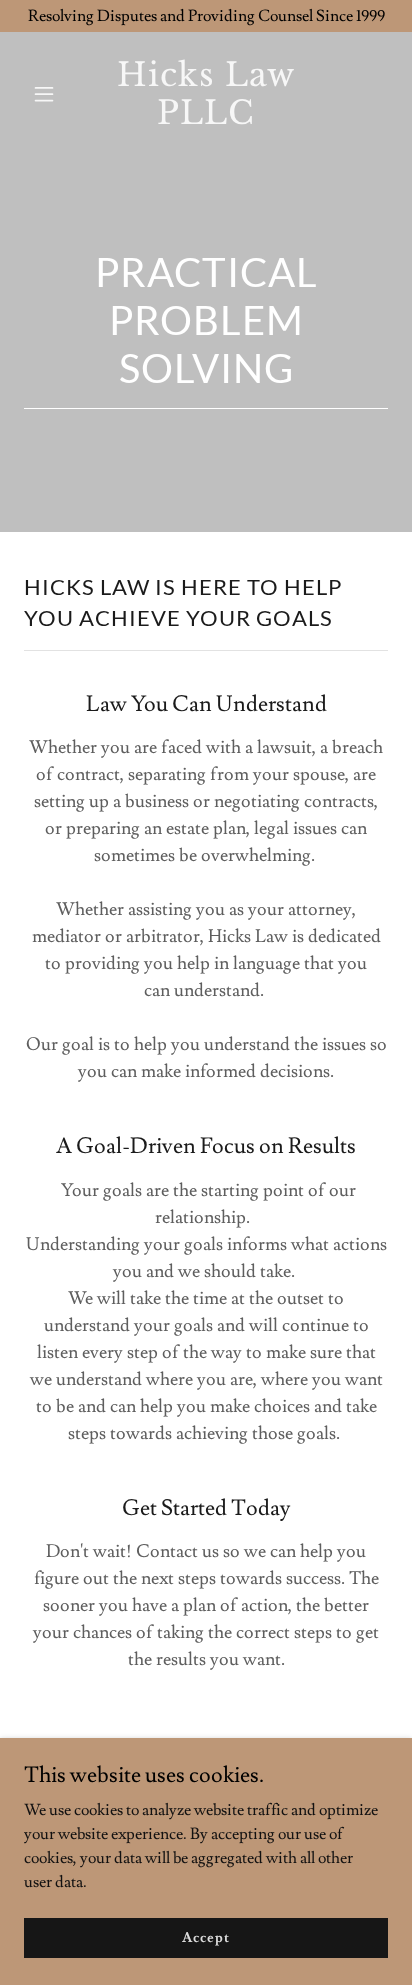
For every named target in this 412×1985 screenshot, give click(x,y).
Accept (205, 1937)
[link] (206, 119)
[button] (51, 94)
